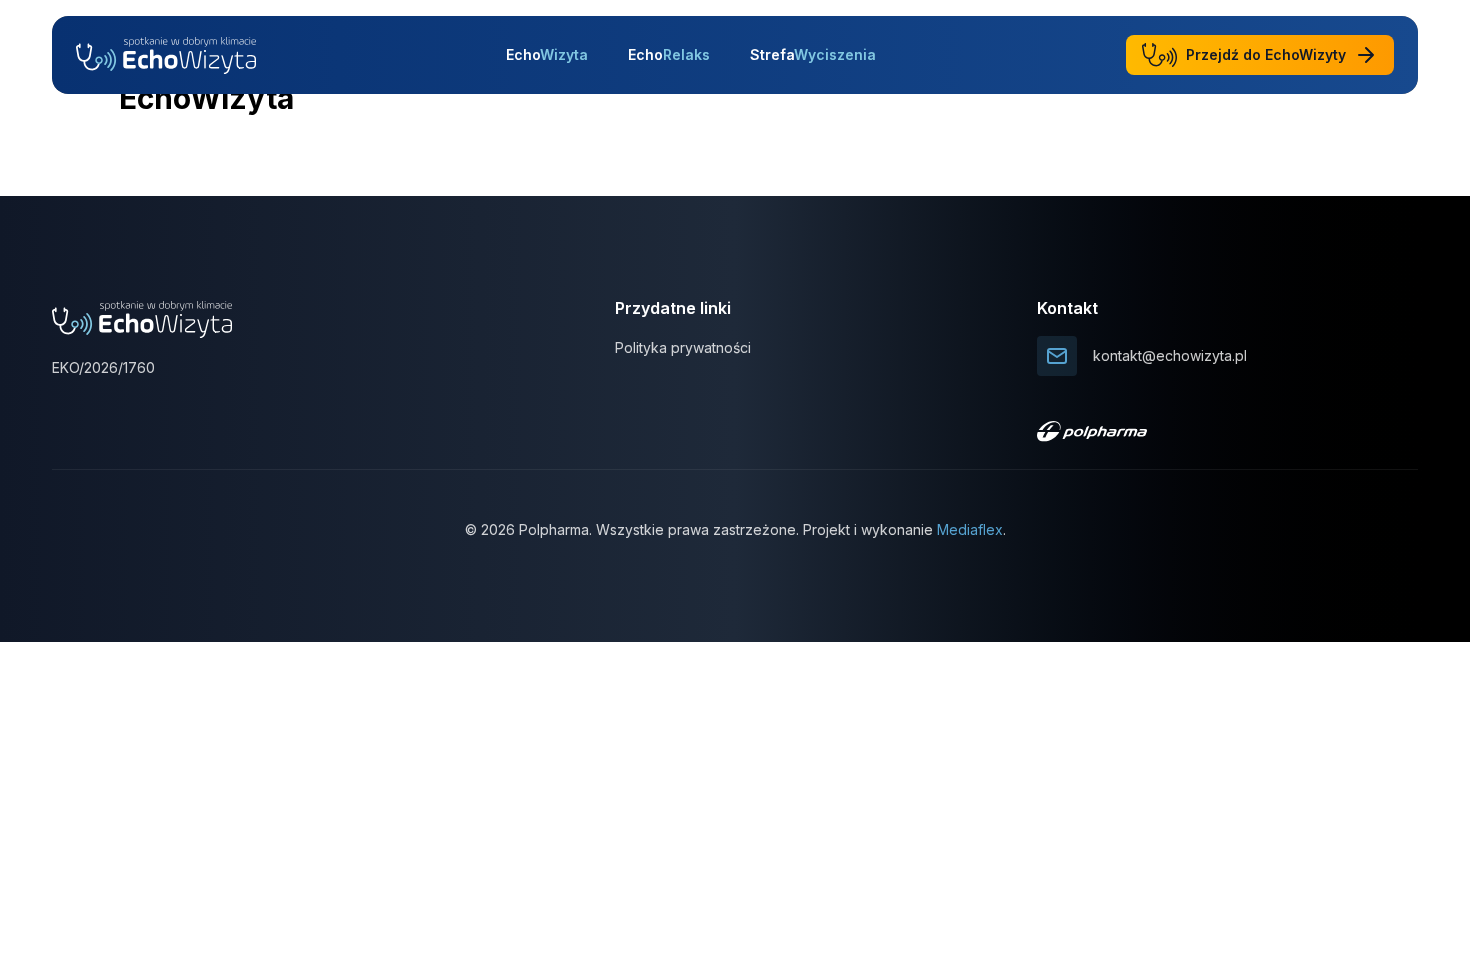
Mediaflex (970, 529)
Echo (547, 54)
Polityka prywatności (683, 347)
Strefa (813, 54)
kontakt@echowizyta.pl (1170, 355)
